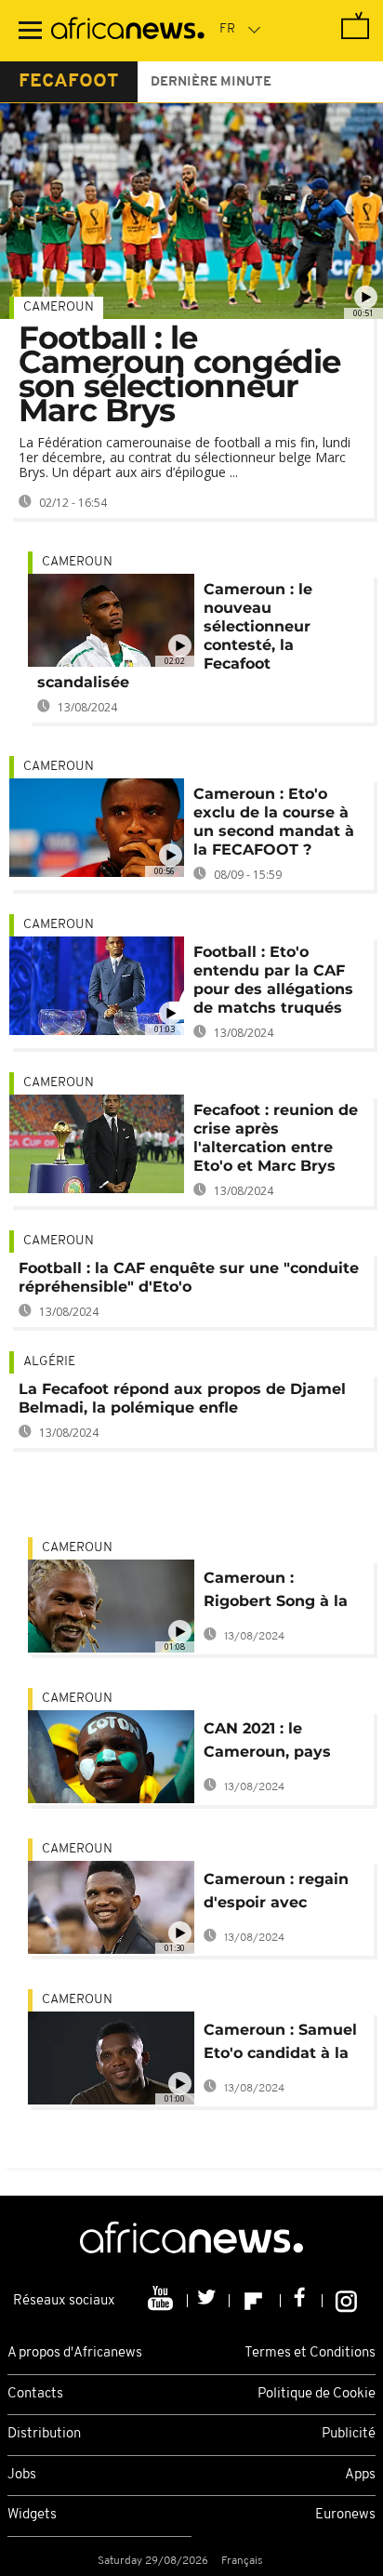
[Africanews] (128, 31)
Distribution (44, 2434)
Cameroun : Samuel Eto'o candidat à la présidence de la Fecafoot (280, 2045)
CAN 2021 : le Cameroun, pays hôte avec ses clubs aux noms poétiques (284, 1743)
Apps (360, 2475)
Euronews (345, 2515)
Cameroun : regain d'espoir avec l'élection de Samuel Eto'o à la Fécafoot (283, 1894)
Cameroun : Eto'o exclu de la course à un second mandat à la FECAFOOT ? (274, 822)
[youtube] (162, 2301)
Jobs (22, 2475)
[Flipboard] (255, 2301)
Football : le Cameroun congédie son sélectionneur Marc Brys (179, 374)
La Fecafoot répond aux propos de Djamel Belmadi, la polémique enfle (182, 1398)
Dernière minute (211, 82)
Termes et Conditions (310, 2353)
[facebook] (302, 2301)
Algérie (49, 1362)
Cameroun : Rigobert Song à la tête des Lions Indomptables (276, 1593)
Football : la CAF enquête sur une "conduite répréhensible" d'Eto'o (189, 1277)
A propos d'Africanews (75, 2353)
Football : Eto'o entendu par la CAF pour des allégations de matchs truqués (273, 980)
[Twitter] (209, 2301)
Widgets (32, 2515)
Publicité (349, 2434)
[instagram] (346, 2301)
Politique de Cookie (317, 2394)
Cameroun (59, 307)
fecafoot (69, 82)
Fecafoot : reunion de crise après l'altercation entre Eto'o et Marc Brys (276, 1138)
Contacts (35, 2394)
